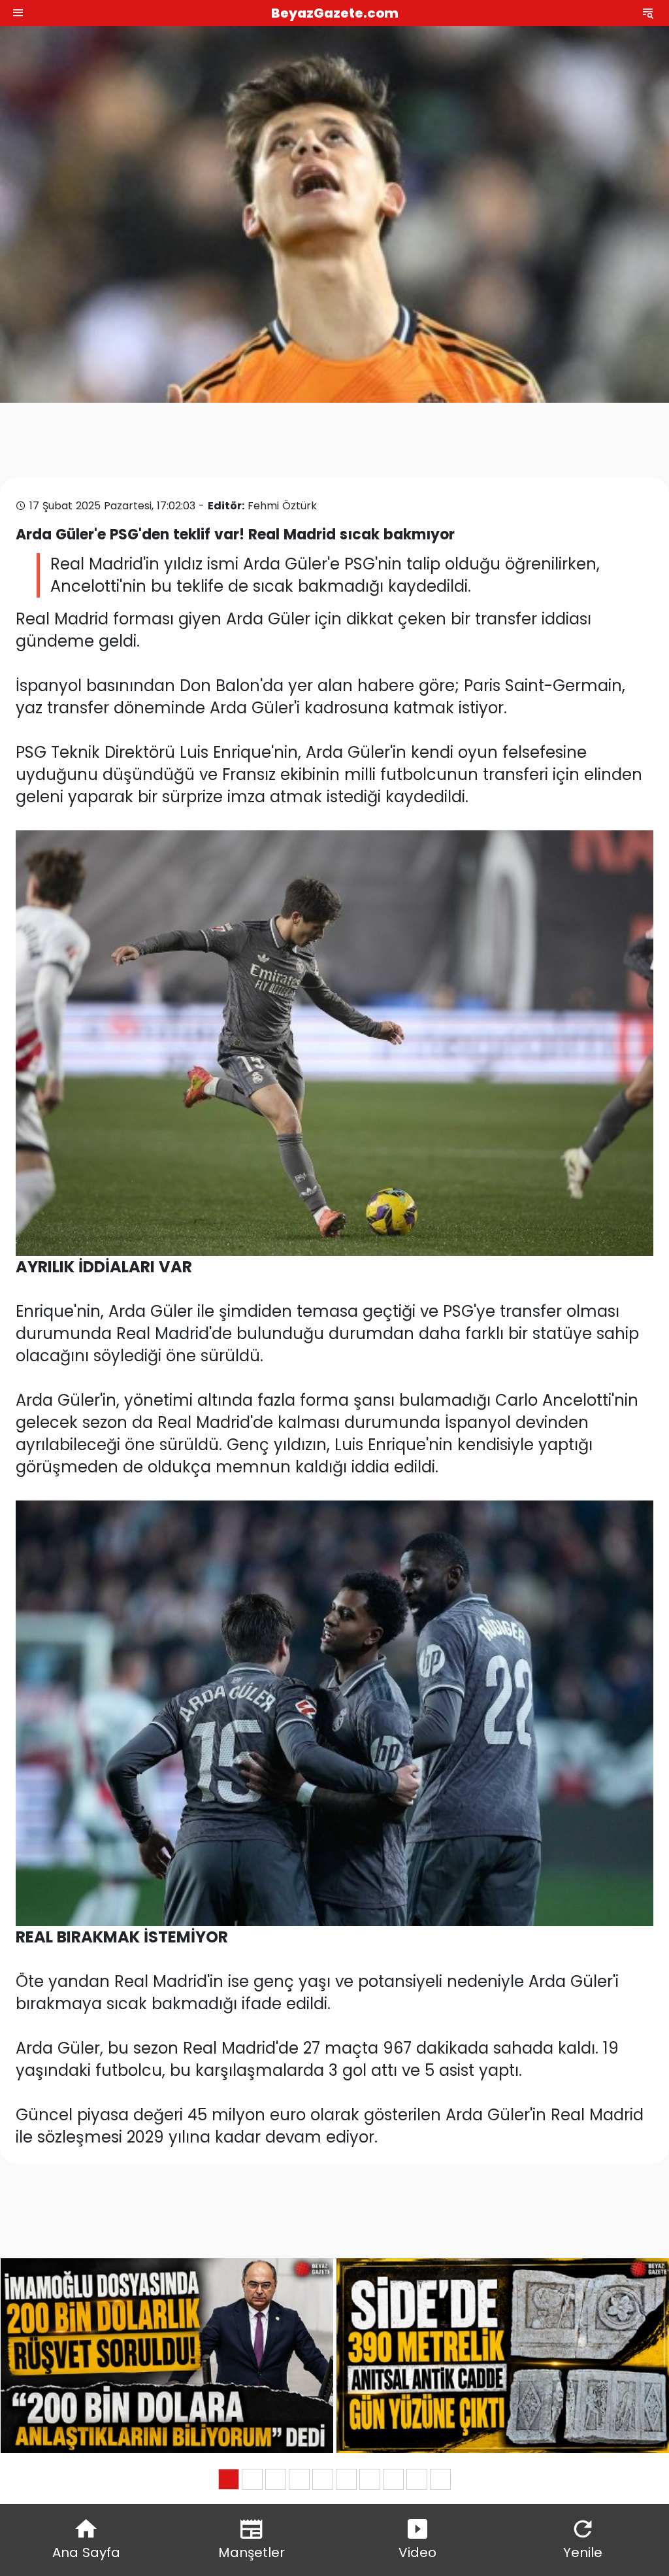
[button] (229, 2479)
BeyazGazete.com (335, 13)
